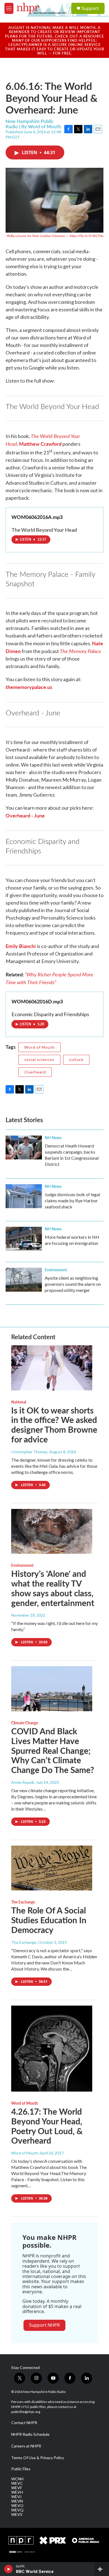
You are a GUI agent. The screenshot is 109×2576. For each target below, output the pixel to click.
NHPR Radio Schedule (30, 2434)
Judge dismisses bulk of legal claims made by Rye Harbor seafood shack (72, 1200)
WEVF (17, 2488)
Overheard (35, 1072)
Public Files (21, 2469)
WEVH (17, 2492)
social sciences (39, 1059)
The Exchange (23, 1902)
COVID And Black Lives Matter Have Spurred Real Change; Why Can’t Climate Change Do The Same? (53, 1750)
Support (90, 8)
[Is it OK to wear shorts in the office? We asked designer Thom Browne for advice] (52, 1368)
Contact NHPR (24, 2423)
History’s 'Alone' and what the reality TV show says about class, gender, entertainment (53, 1588)
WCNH (17, 2479)
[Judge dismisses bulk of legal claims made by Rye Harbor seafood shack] (24, 1196)
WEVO (17, 2506)
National (19, 1402)
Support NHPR (44, 2325)
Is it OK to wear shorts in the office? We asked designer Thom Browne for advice (54, 1425)
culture (76, 1059)
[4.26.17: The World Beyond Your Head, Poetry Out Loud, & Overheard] (52, 2049)
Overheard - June (25, 815)
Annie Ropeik (23, 1782)
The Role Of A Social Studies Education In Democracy (49, 1920)
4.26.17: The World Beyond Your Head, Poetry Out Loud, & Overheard (47, 2126)
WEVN (17, 2501)
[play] (9, 2569)
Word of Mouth (40, 1047)
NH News (53, 1137)
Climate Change (25, 1723)
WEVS (17, 2515)
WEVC (17, 2483)
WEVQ (17, 2510)
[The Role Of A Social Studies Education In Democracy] (52, 1868)
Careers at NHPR (26, 2446)
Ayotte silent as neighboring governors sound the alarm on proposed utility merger (73, 1284)
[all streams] (102, 2569)
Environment (56, 1270)
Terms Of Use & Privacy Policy (38, 2458)
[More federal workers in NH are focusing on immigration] (24, 1239)
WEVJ (16, 2497)
